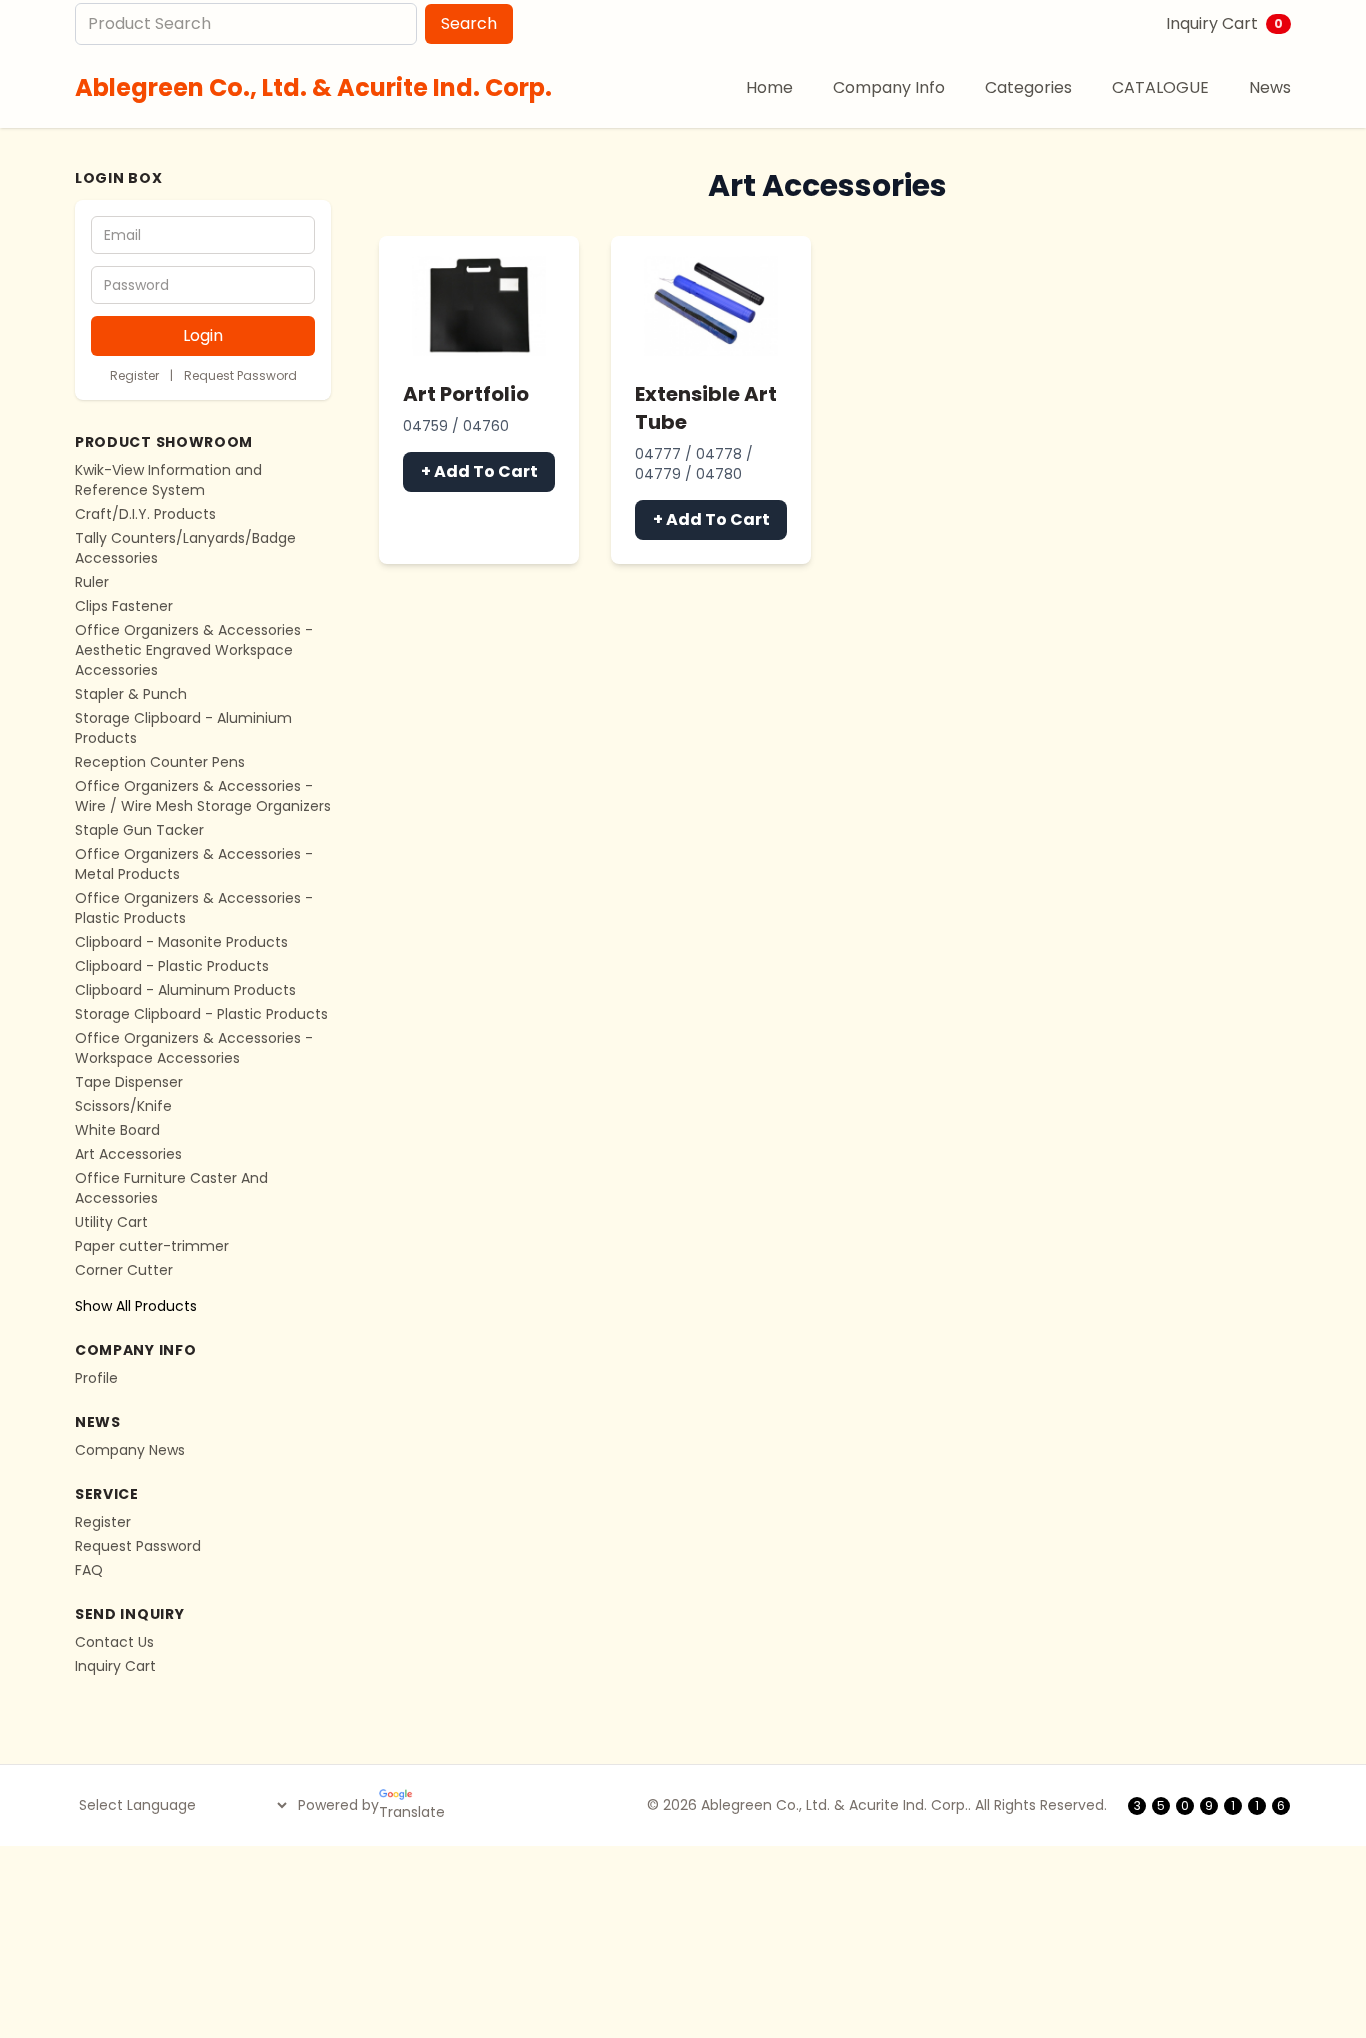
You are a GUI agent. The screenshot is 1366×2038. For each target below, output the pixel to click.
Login (203, 335)
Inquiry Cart (1224, 23)
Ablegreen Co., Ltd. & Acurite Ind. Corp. (313, 87)
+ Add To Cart (479, 471)
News (1270, 87)
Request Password (240, 375)
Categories (1028, 87)
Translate (412, 1812)
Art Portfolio (466, 394)
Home (769, 87)
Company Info (889, 87)
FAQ (89, 1570)
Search (469, 23)
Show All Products (136, 1306)
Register (134, 375)
